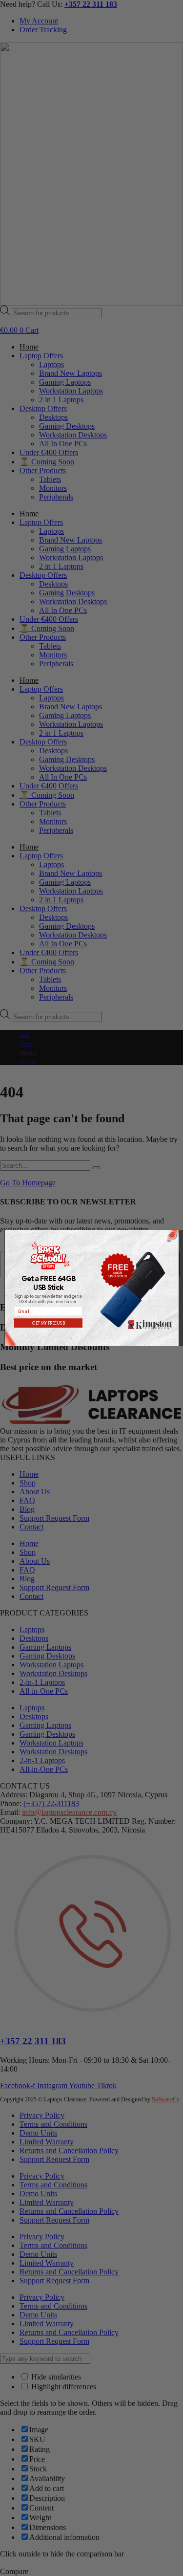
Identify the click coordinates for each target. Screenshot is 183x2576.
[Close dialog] (173, 1235)
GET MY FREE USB (48, 1323)
